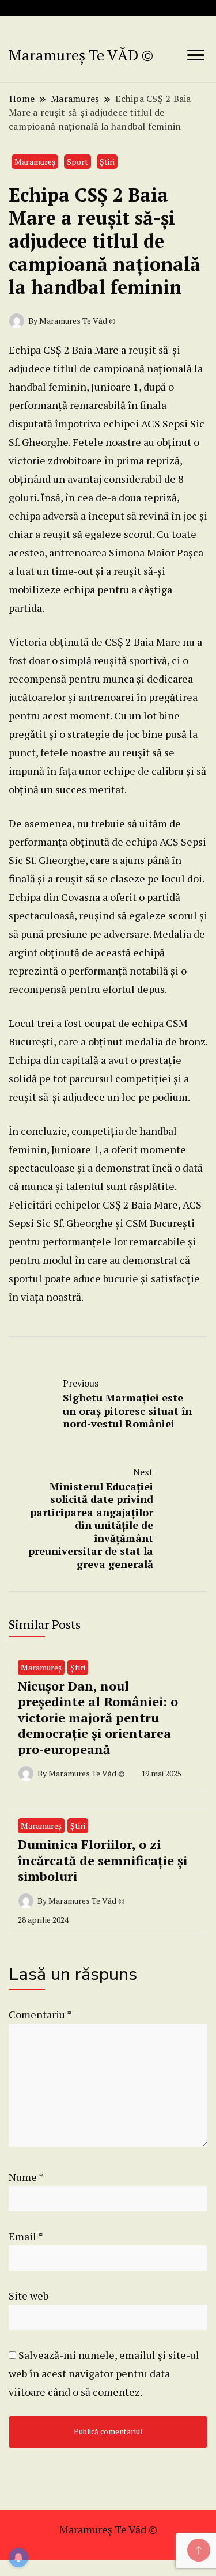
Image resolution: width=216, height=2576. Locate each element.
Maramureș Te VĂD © (81, 55)
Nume (26, 2177)
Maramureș (35, 162)
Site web (29, 2295)
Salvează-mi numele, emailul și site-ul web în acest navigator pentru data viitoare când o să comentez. (104, 2373)
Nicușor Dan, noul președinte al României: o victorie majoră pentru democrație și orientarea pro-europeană (98, 1717)
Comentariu (40, 2014)
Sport (77, 162)
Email (26, 2236)
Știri (107, 162)
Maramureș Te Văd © (108, 2529)
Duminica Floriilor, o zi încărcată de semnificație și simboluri (103, 1860)
